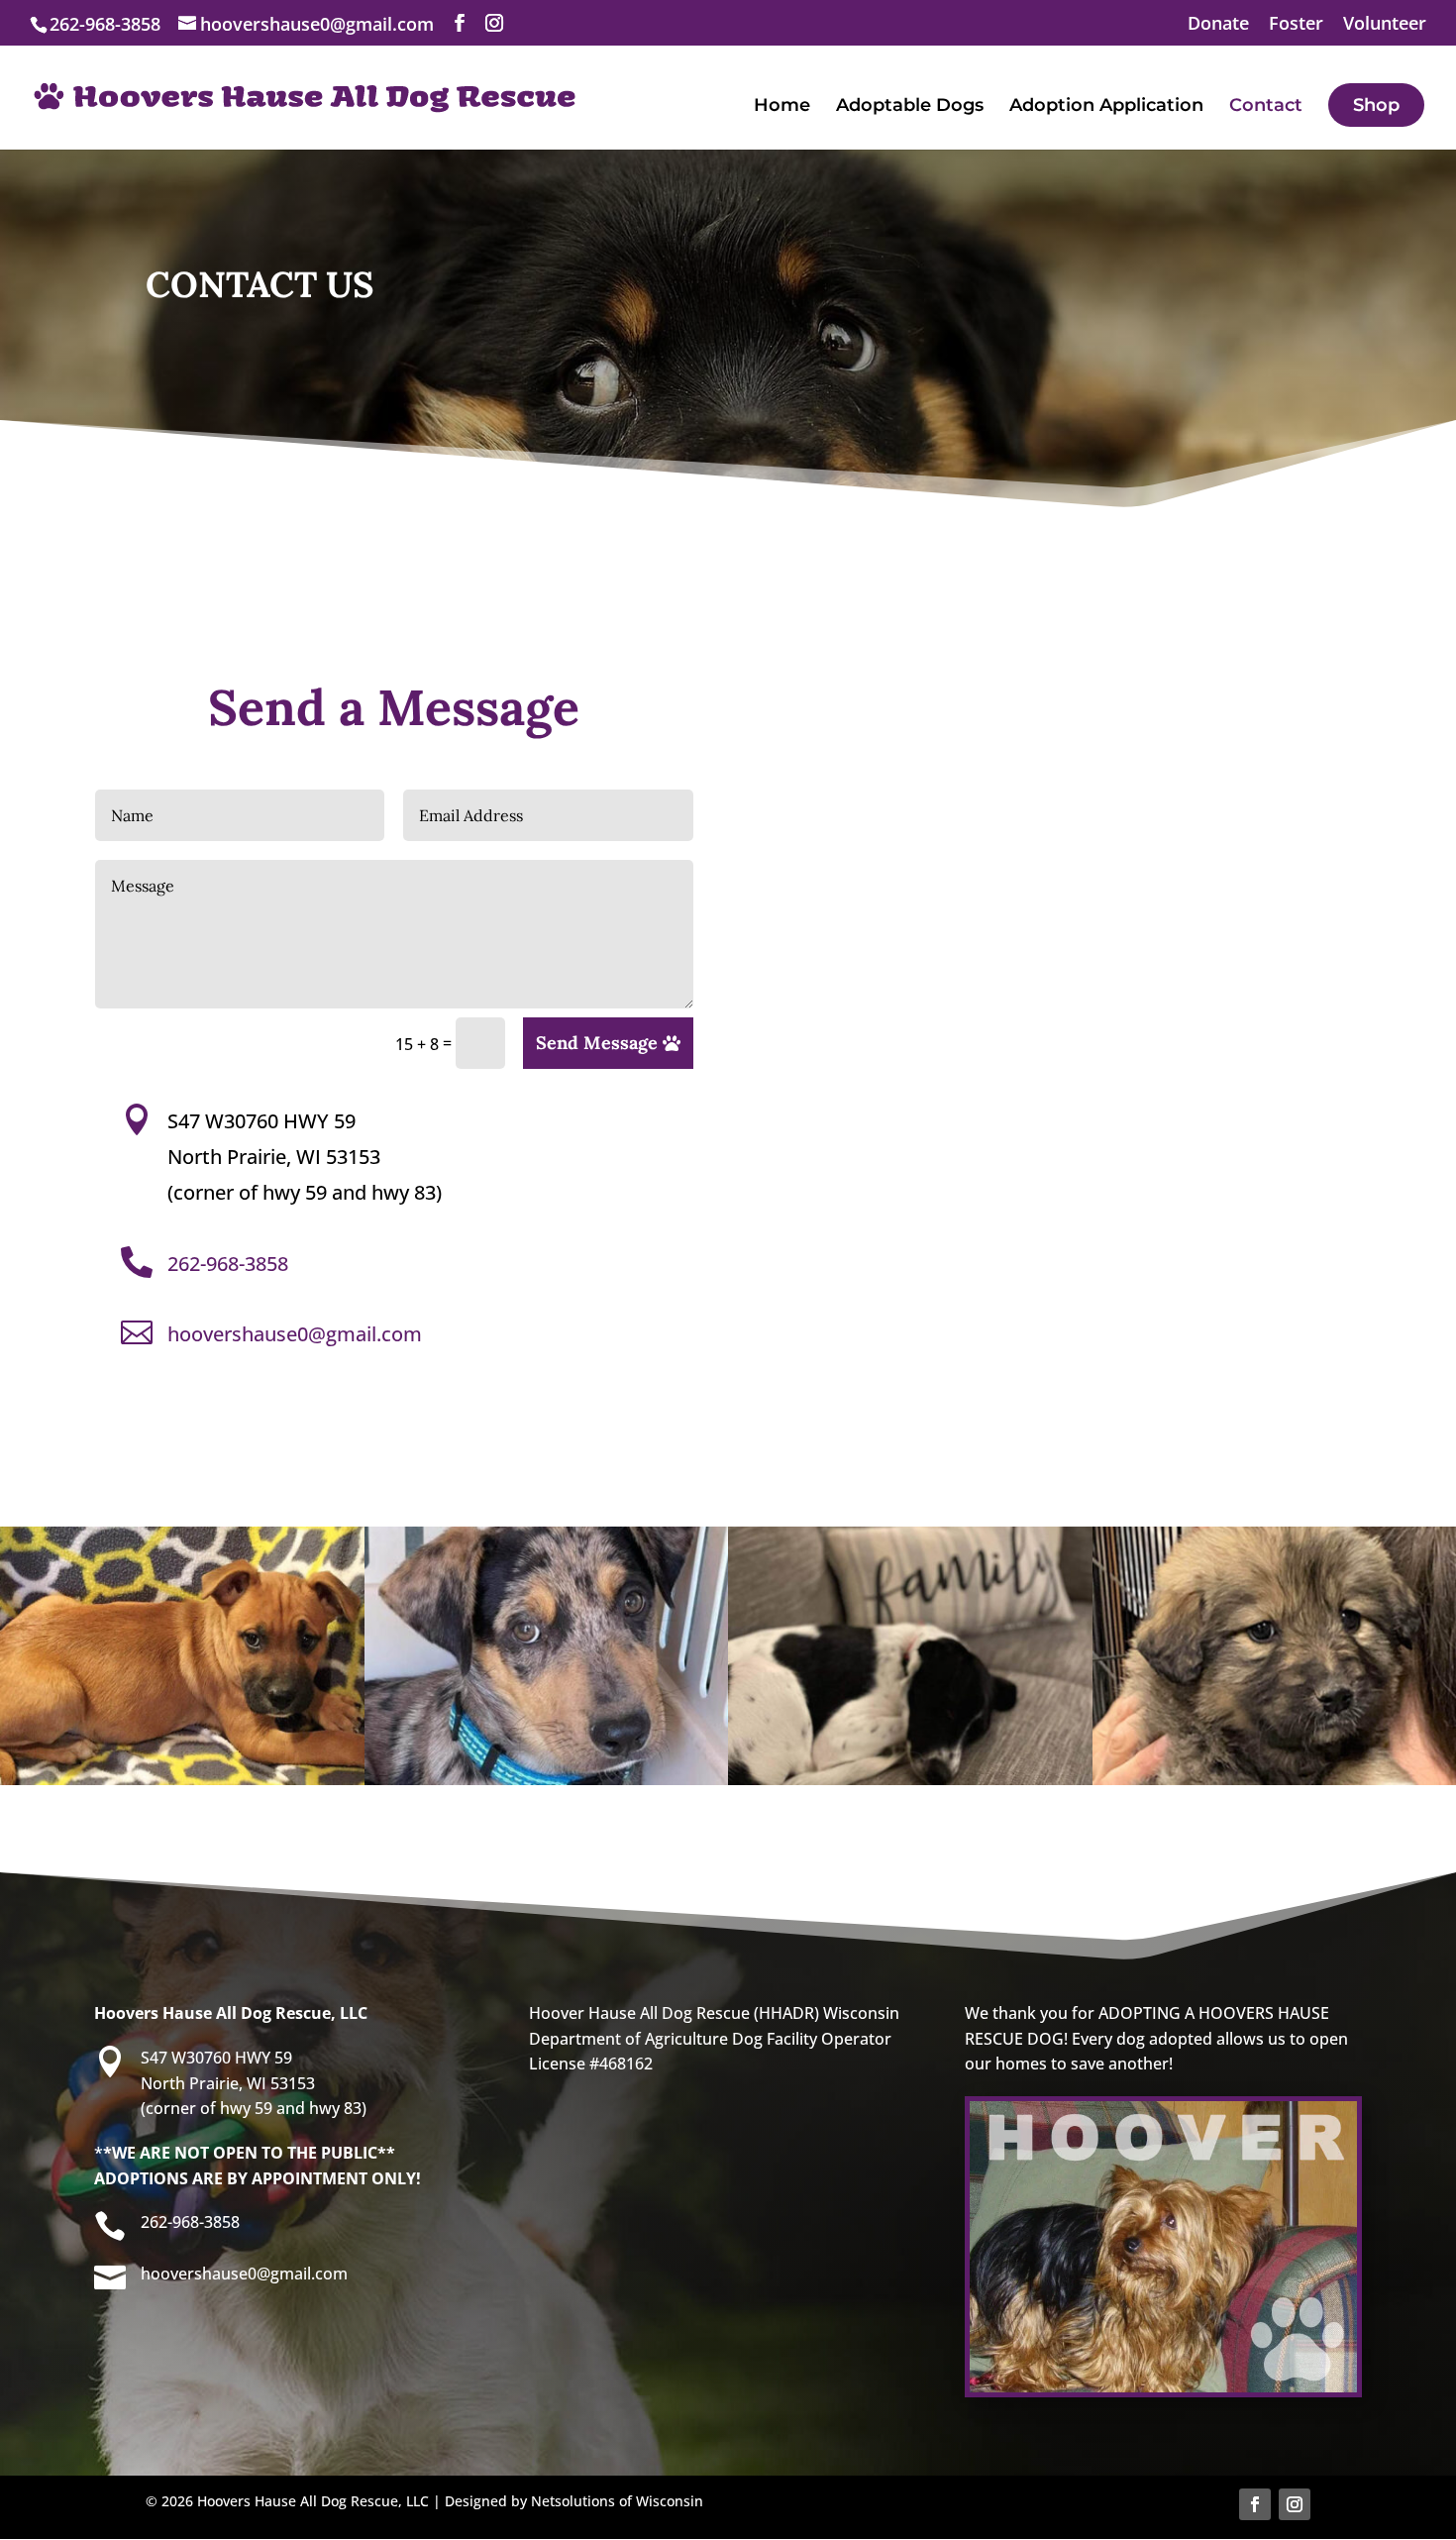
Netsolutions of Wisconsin (617, 2501)
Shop (1376, 105)
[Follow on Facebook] (1255, 2504)
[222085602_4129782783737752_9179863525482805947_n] (547, 1779)
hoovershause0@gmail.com (295, 1334)
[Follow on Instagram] (1295, 2504)
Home (782, 107)
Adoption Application (1106, 107)
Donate (1218, 24)
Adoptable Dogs (910, 107)
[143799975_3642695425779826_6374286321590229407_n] (910, 1779)
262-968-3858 (228, 1264)
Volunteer (1385, 24)
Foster (1296, 24)
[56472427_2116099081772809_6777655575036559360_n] (182, 1779)
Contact (1266, 107)
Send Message (597, 1043)
